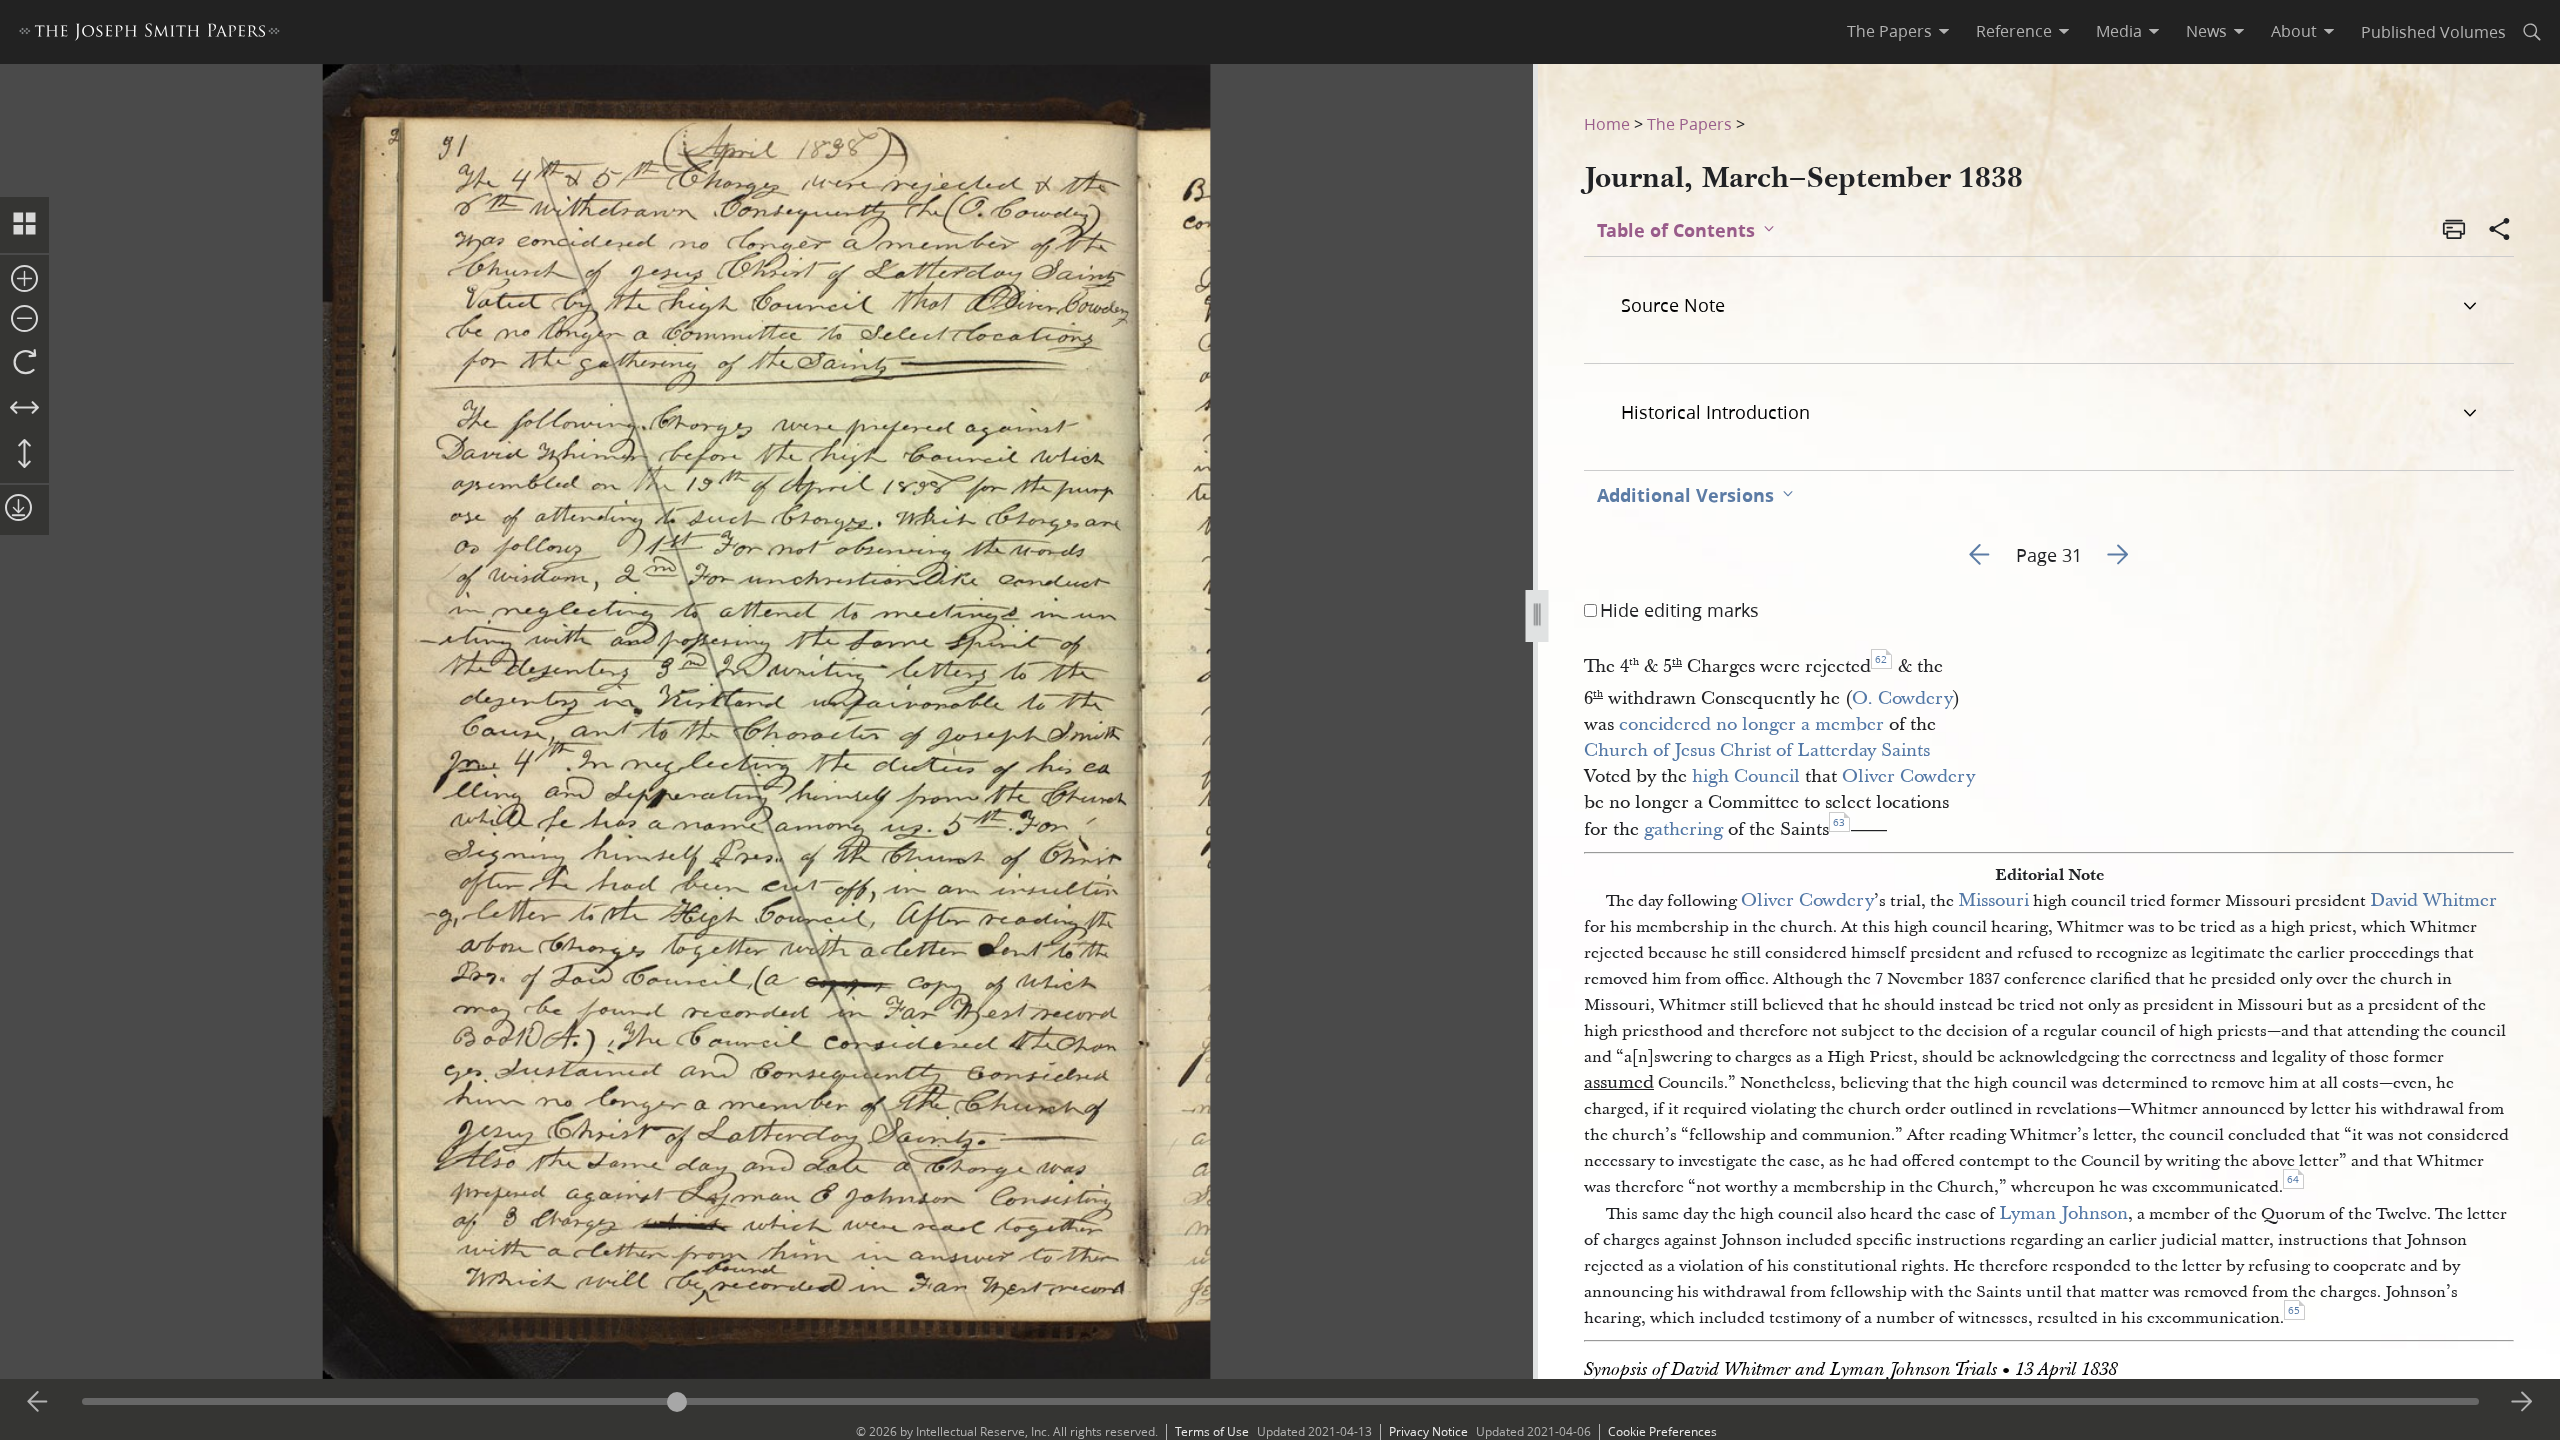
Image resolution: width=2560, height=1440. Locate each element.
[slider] (1280, 1401)
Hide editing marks (1679, 610)
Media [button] (2119, 31)
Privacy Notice (1428, 1431)
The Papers (1689, 123)
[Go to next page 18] (2522, 1402)
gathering (1683, 829)
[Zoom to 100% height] (24, 455)
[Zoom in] (24, 280)
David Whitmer (2433, 900)
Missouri (1993, 900)
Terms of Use (1212, 1431)
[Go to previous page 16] (38, 1402)
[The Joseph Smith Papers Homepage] (149, 34)
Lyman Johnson (2063, 1213)
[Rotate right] (24, 363)
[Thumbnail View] (24, 225)
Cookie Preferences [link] (1662, 1431)
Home (1607, 123)
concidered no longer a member (1751, 724)
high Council (1746, 776)
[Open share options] (2500, 231)
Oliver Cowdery (1908, 776)
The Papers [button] (1889, 31)
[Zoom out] (24, 320)
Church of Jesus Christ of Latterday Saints (1757, 750)
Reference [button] (2014, 31)
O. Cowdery (1902, 698)
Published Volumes (2433, 31)
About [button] (2294, 31)
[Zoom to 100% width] (24, 409)
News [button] (2206, 31)
